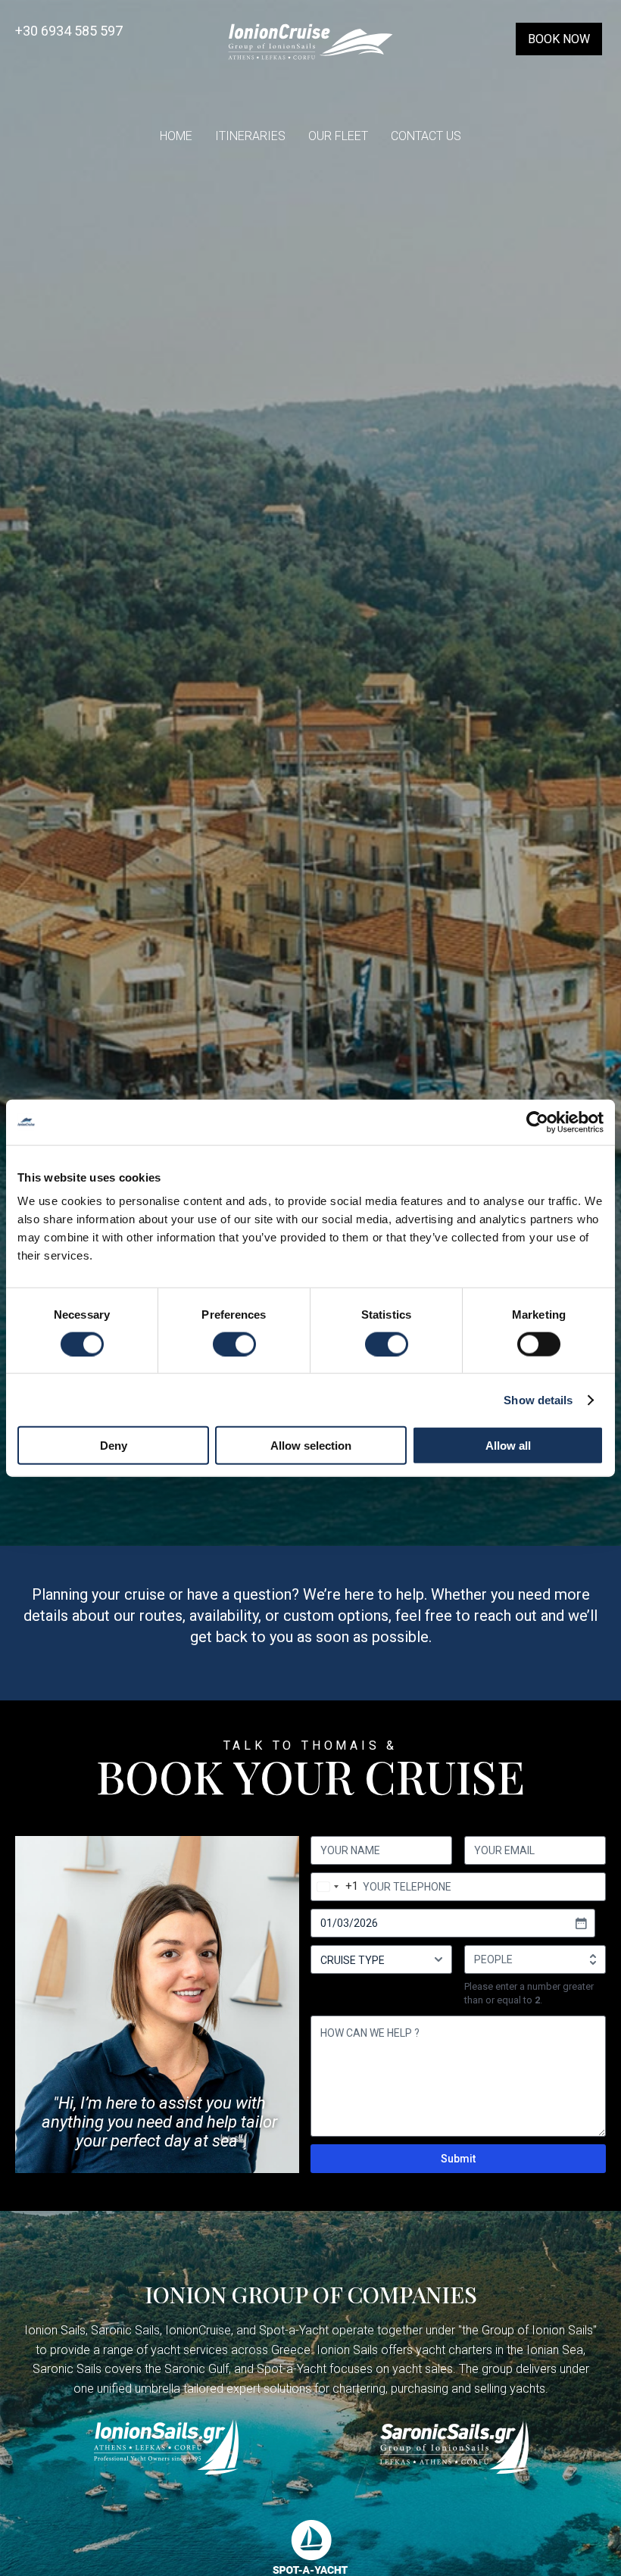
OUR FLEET (338, 136)
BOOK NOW (559, 39)
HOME (176, 136)
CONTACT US (426, 136)
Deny (114, 1446)
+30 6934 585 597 (69, 31)
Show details (538, 1399)
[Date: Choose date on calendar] (581, 1923)
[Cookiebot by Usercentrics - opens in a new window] (537, 1122)
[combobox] (335, 1887)
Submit (458, 2159)
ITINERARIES (250, 136)
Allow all (508, 1446)
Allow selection (311, 1446)
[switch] (234, 1344)
